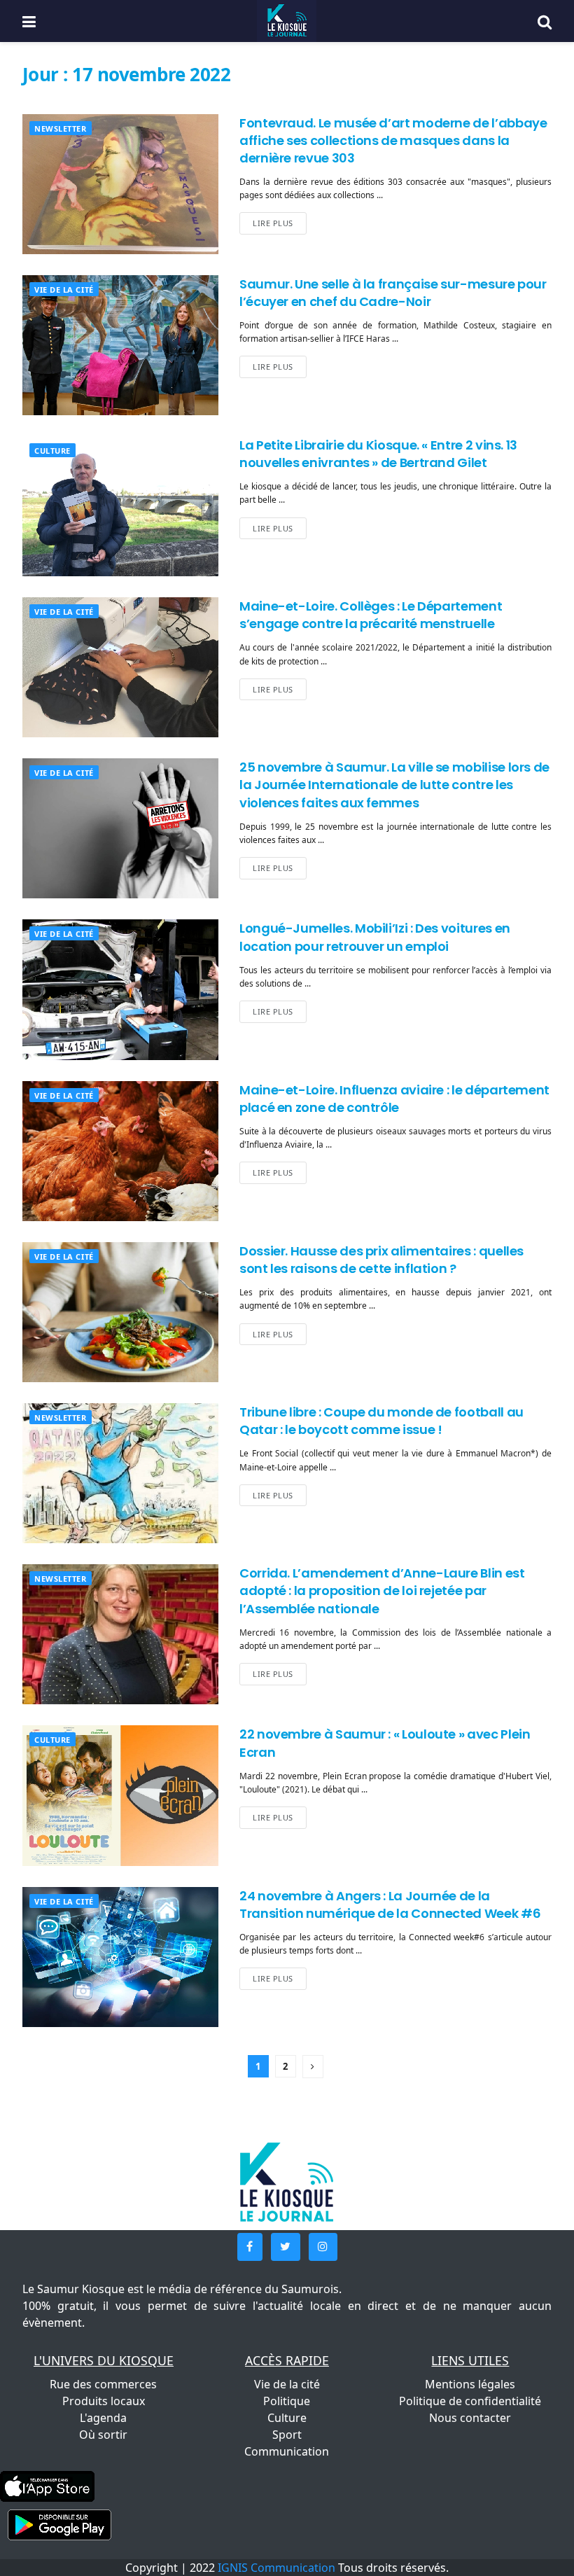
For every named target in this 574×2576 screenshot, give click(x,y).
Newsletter (61, 128)
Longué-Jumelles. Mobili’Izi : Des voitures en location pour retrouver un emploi (375, 937)
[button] (250, 2247)
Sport (287, 2435)
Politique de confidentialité (470, 2401)
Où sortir (103, 2435)
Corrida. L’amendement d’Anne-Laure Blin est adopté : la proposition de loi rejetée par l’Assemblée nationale (382, 1590)
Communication (287, 2451)
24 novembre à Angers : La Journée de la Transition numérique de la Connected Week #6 (390, 1905)
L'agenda (103, 2418)
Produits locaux (104, 2401)
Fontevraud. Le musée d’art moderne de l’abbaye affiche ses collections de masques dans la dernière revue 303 (393, 140)
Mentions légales (470, 2384)
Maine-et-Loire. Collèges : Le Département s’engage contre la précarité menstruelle (371, 615)
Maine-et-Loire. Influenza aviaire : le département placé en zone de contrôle (394, 1099)
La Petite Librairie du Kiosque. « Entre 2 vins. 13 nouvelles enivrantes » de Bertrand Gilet (378, 454)
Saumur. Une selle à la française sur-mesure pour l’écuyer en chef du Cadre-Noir (393, 293)
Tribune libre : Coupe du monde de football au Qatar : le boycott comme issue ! (381, 1421)
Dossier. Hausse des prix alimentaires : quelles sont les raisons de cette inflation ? (381, 1260)
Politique (287, 2401)
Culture (52, 451)
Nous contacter (470, 2418)
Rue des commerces (103, 2384)
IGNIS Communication (276, 2568)
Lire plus (273, 223)
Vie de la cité (64, 290)
